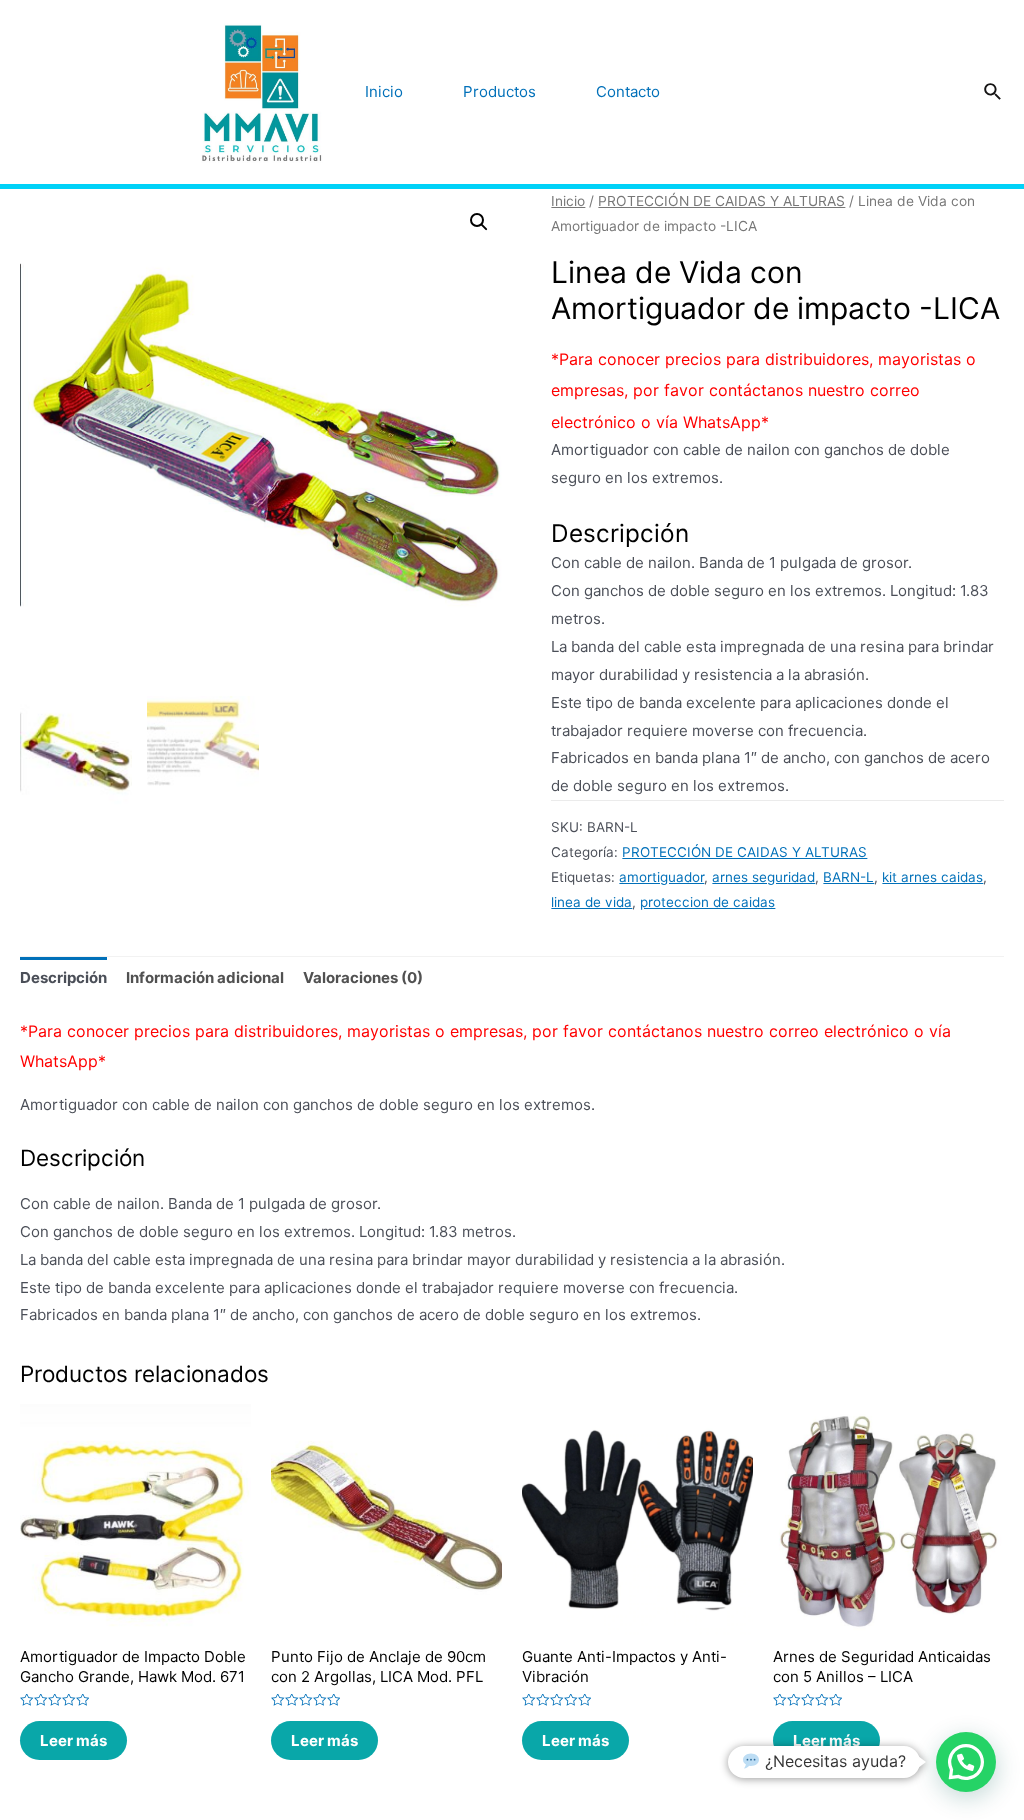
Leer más (73, 1740)
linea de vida (591, 902)
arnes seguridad (763, 877)
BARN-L (848, 877)
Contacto (628, 91)
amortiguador (661, 877)
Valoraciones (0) (363, 977)
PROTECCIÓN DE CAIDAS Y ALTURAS (721, 201)
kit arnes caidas (932, 877)
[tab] (63, 978)
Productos (499, 91)
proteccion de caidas (707, 902)
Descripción (63, 977)
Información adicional (205, 977)
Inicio (384, 91)
